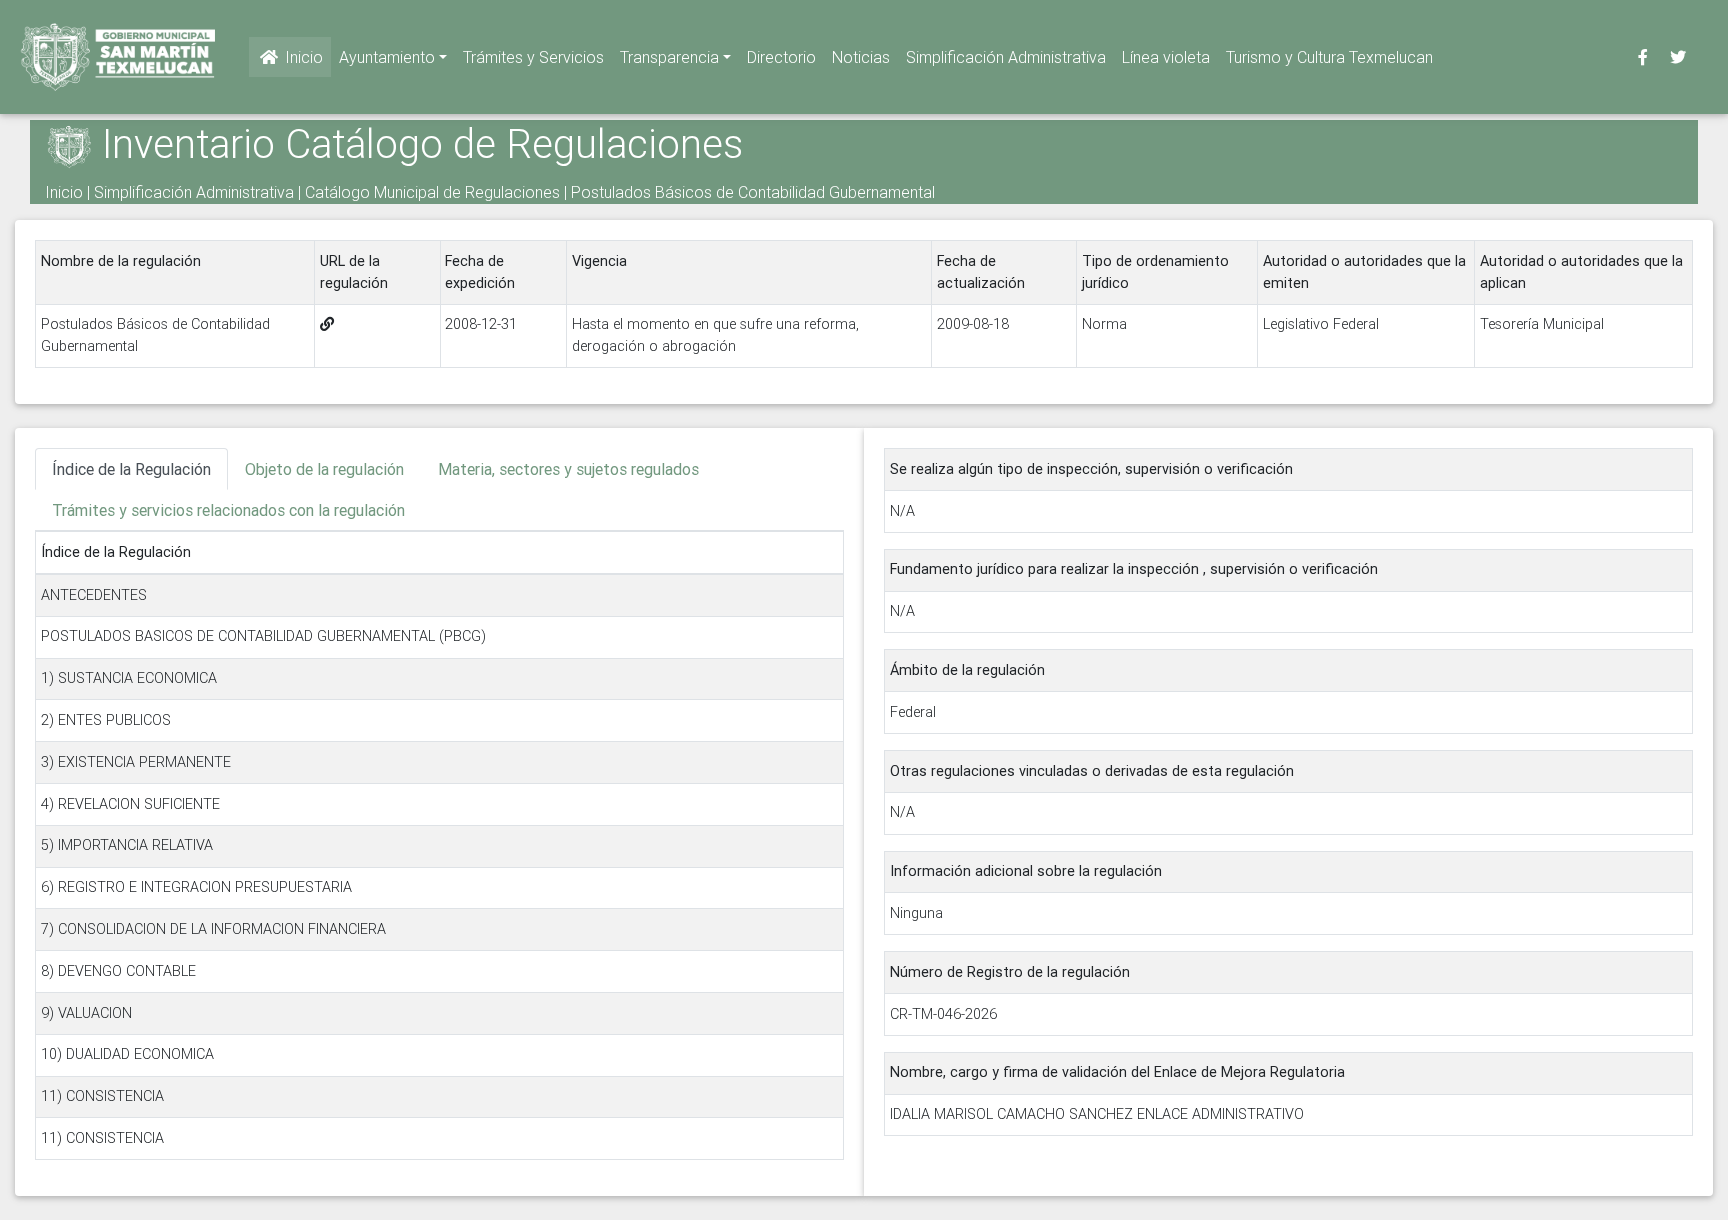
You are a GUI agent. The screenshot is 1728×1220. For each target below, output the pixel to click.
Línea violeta (1166, 57)
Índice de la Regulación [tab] (131, 469)
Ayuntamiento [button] (387, 57)
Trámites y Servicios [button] (533, 57)
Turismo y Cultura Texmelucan (1329, 57)
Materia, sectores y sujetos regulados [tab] (568, 469)
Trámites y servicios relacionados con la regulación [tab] (228, 510)
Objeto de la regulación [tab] (324, 469)
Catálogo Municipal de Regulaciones (432, 192)
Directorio (781, 57)
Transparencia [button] (669, 57)
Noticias (861, 57)
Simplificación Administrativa (1006, 57)
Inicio (302, 57)
